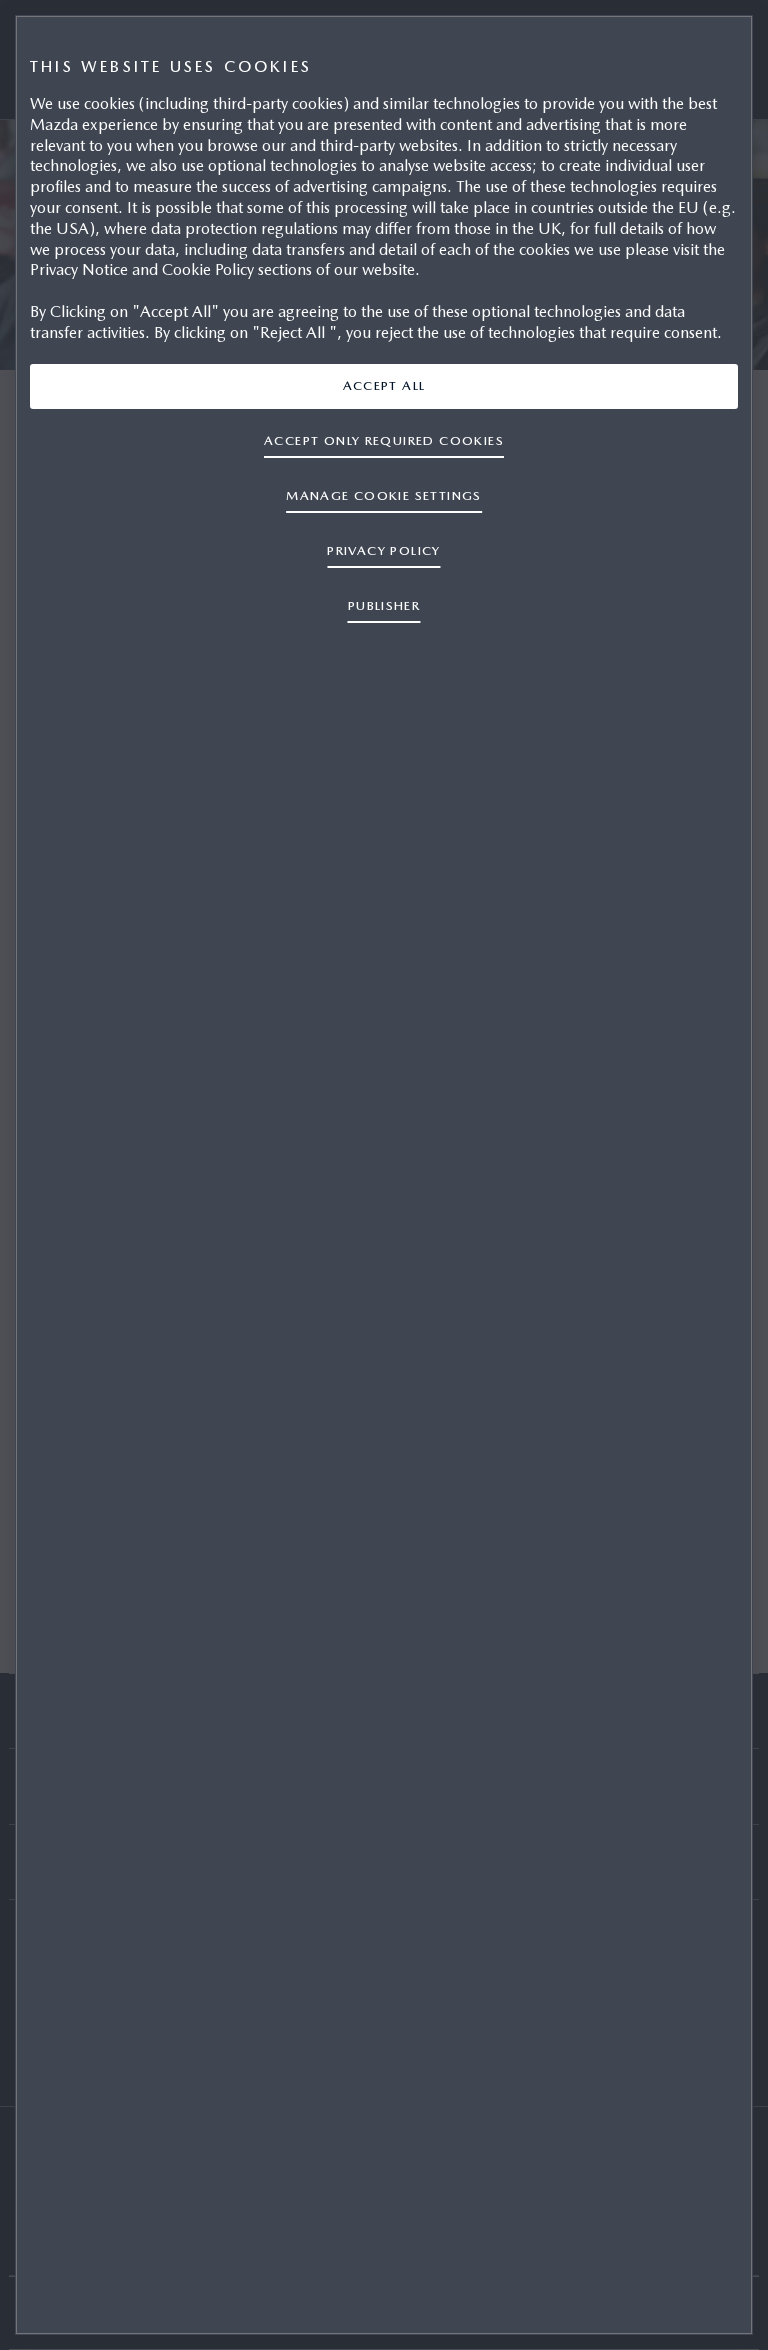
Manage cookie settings (384, 495)
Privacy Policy (384, 550)
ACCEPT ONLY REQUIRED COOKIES (384, 440)
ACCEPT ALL (384, 385)
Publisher (384, 605)
